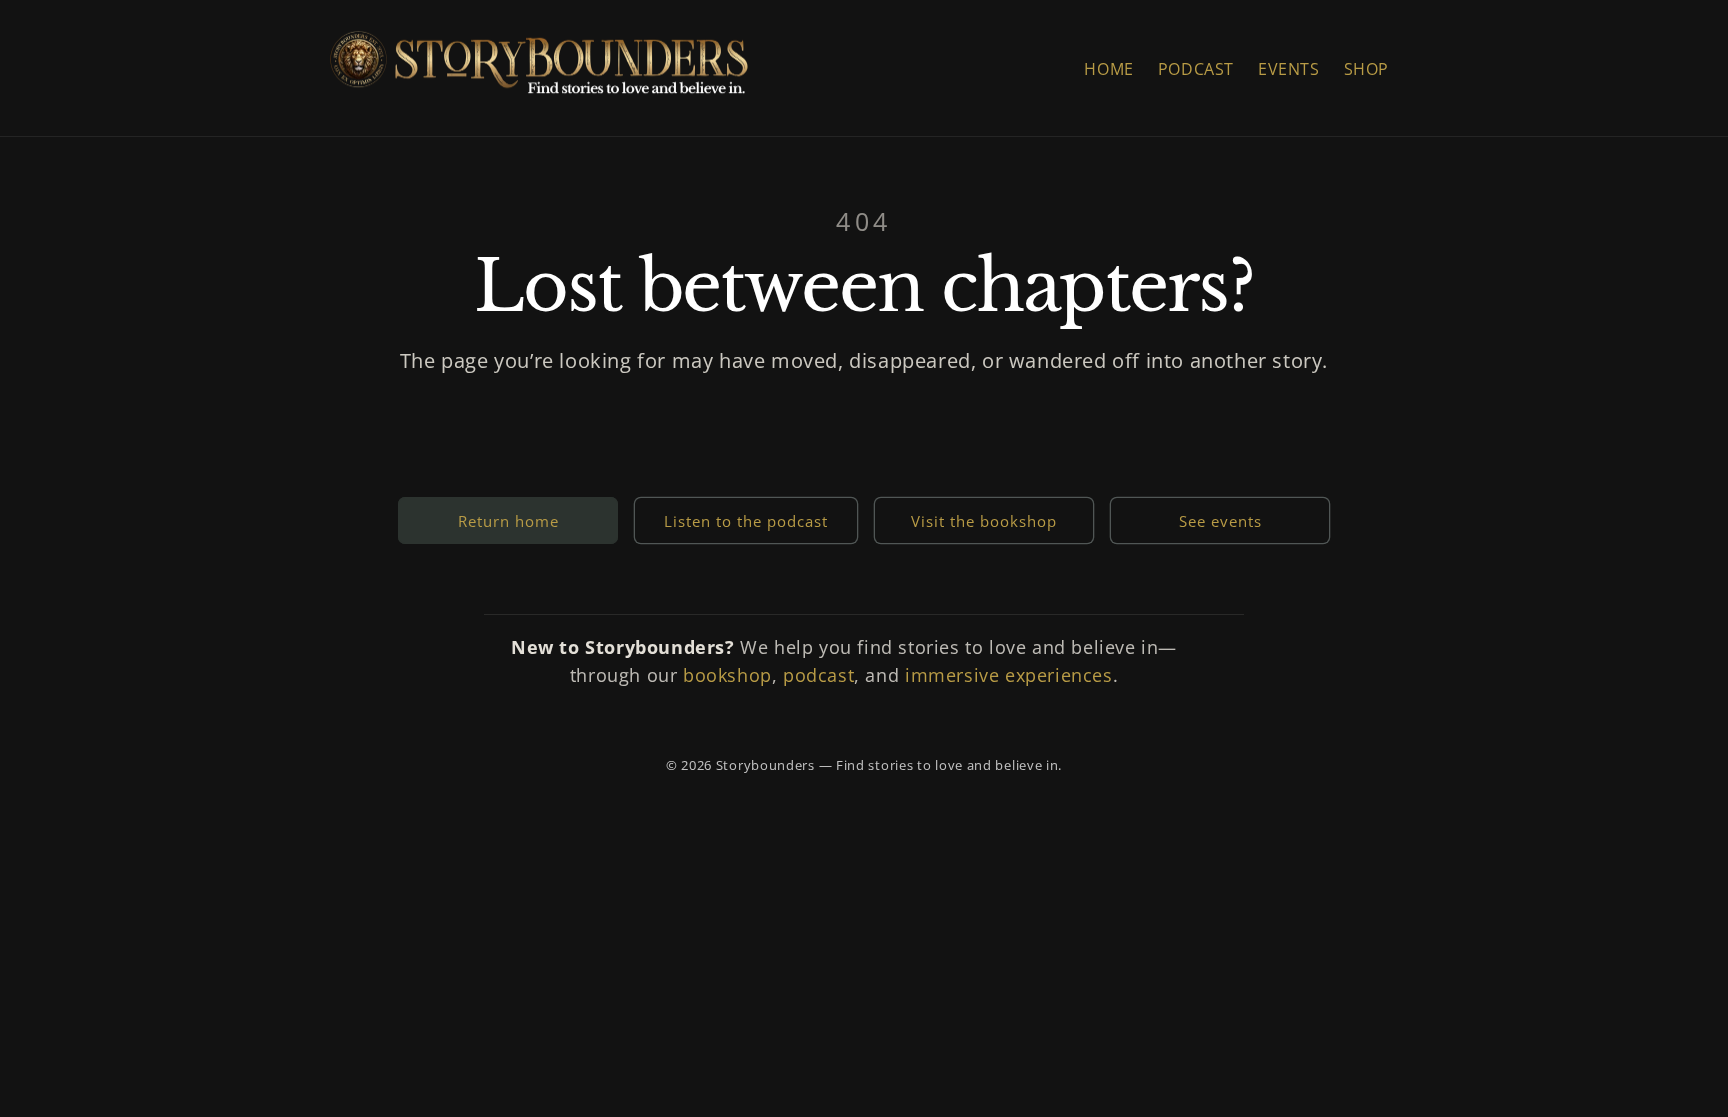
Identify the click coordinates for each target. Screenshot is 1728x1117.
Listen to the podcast (746, 521)
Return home (508, 521)
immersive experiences (1009, 675)
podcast (818, 675)
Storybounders (765, 765)
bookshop (727, 675)
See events (1220, 521)
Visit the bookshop (984, 521)
